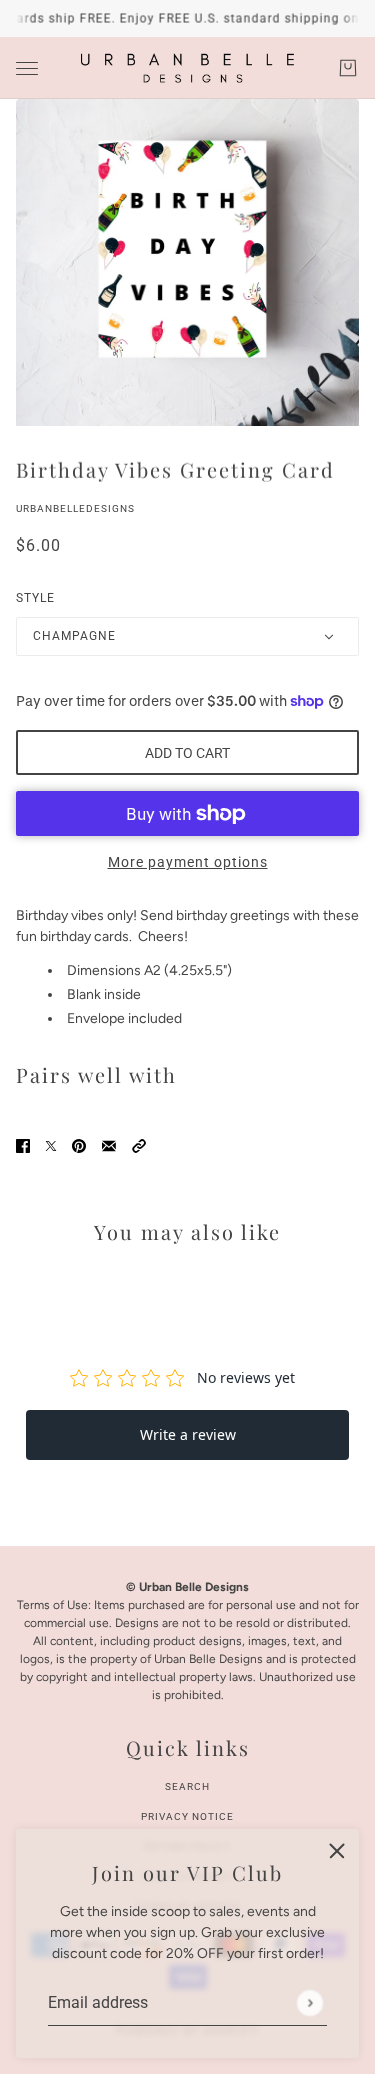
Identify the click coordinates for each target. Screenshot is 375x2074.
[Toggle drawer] (27, 68)
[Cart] (348, 68)
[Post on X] (51, 1145)
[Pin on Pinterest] (79, 1145)
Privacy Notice (187, 1816)
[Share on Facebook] (23, 1145)
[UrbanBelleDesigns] (187, 68)
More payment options (188, 862)
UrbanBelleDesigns (75, 508)
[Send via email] (109, 1145)
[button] (139, 1145)
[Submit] (309, 2002)
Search (187, 1786)
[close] (337, 1851)
